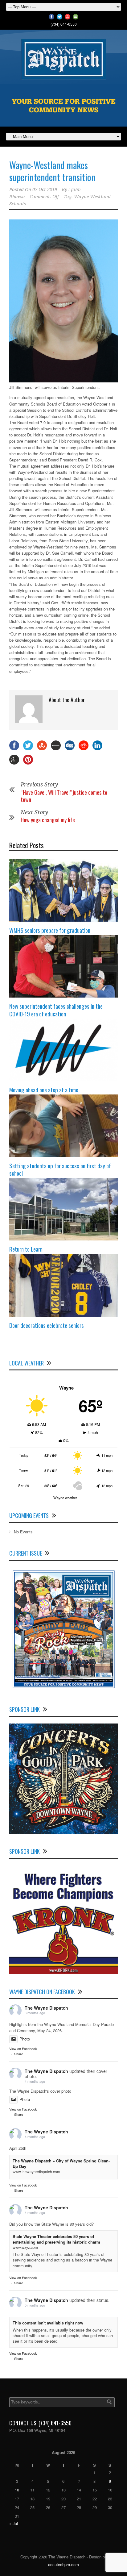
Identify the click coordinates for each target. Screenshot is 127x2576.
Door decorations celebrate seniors (47, 1325)
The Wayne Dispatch (46, 2008)
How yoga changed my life (48, 820)
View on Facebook (23, 2049)
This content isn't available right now (48, 2323)
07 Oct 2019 (45, 190)
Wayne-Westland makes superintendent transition (52, 171)
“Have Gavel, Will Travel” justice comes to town (64, 796)
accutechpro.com (63, 2564)
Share (19, 2054)
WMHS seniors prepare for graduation (50, 930)
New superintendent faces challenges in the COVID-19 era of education (56, 1010)
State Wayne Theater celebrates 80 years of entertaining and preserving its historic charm (56, 2239)
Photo (25, 2039)
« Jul (14, 2523)
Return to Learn (26, 1249)
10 (17, 2490)
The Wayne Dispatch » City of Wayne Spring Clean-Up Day (61, 2163)
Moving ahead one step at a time (44, 1090)
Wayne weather (65, 1498)
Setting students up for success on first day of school (60, 1169)
